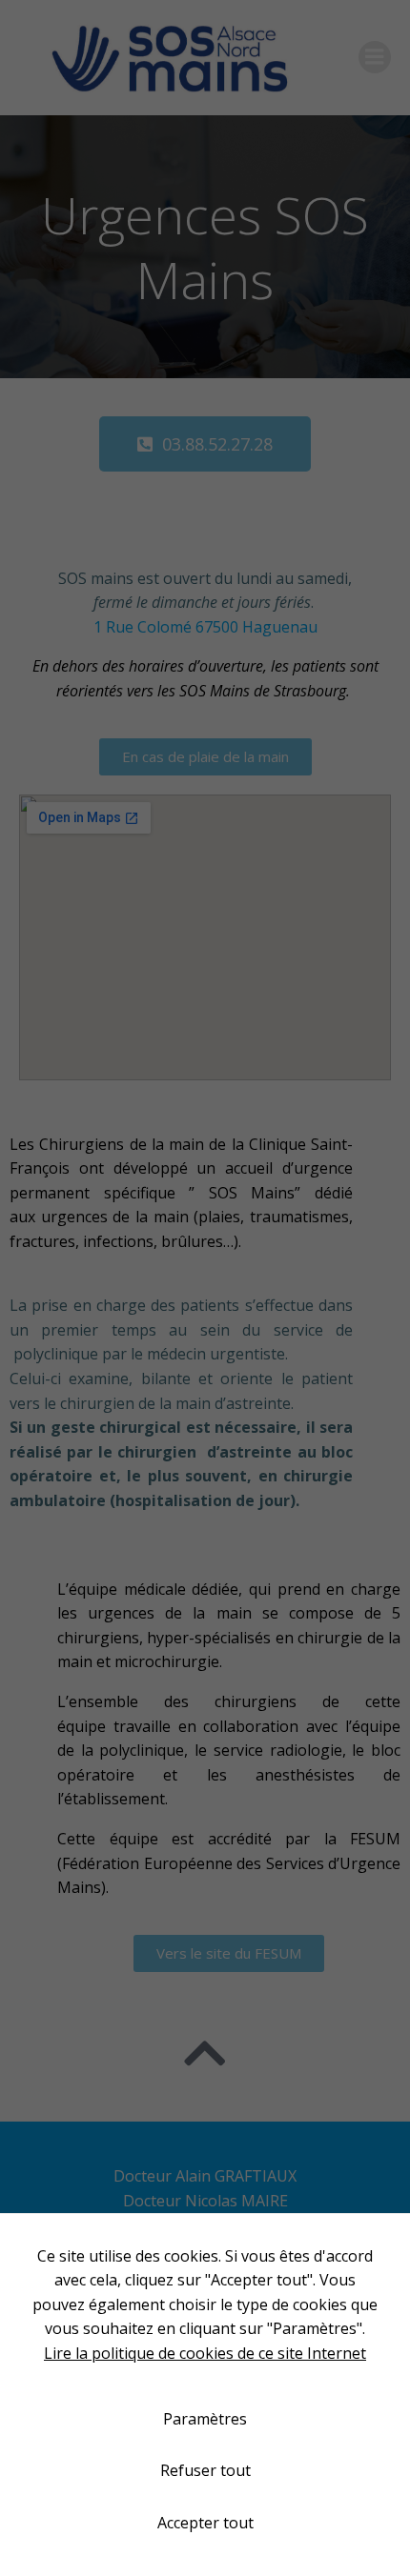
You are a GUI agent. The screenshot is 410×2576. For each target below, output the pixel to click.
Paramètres (205, 2419)
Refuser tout (205, 2470)
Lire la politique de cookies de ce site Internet (205, 2353)
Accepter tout (205, 2523)
